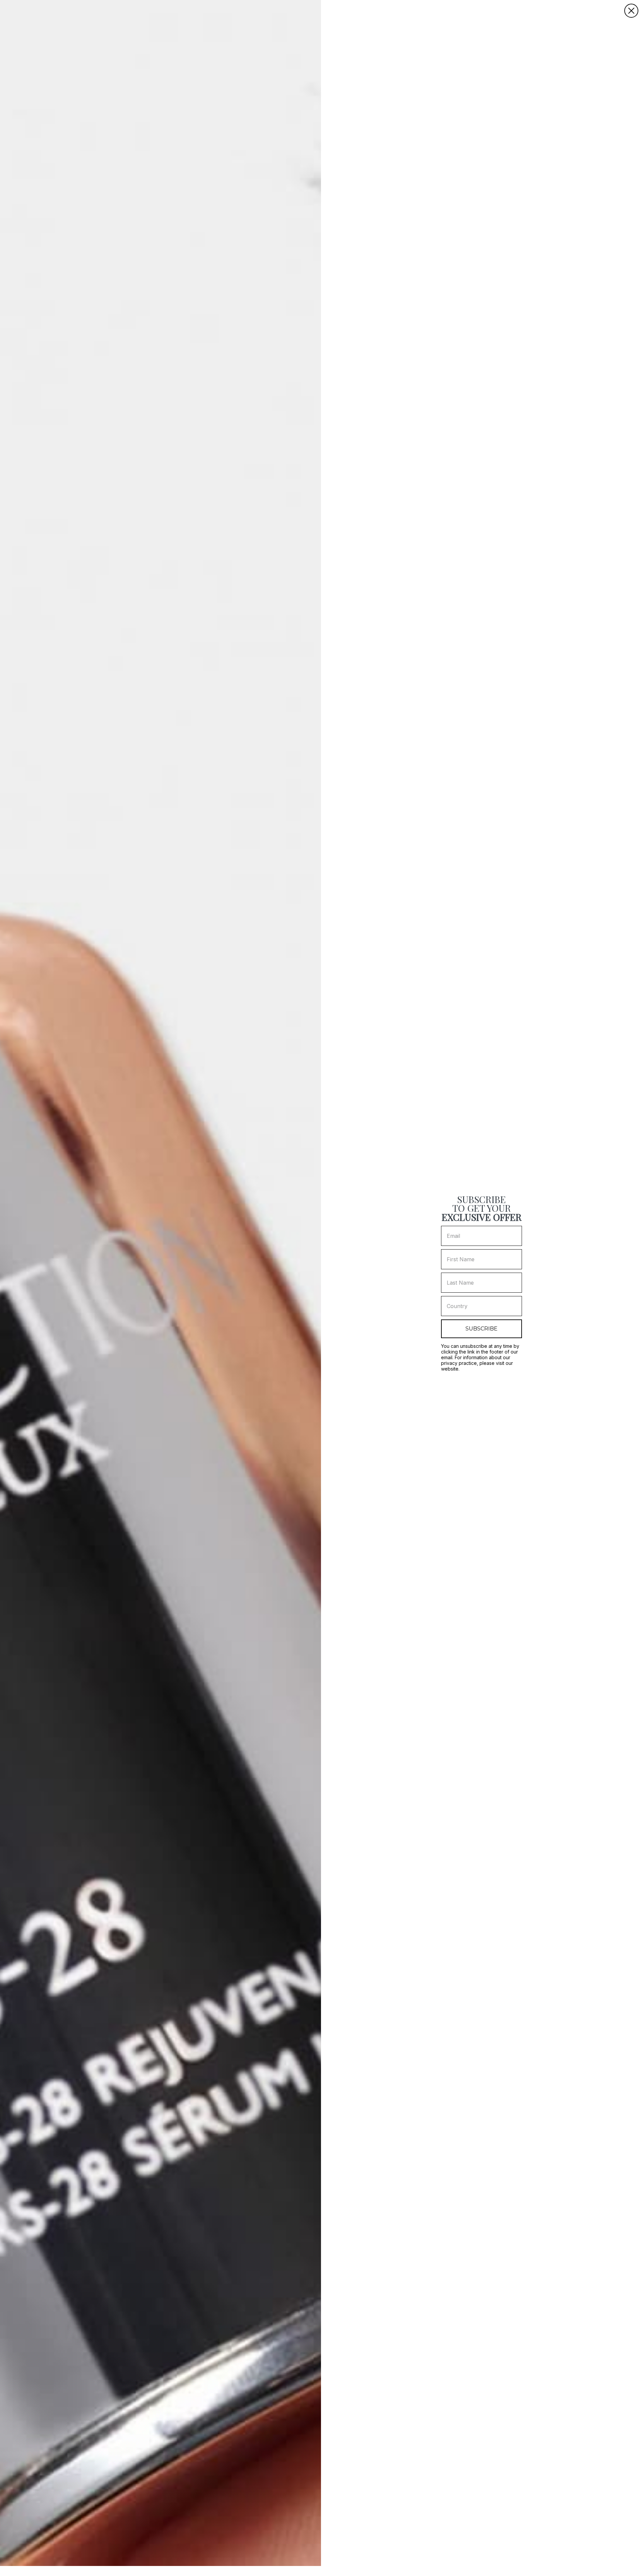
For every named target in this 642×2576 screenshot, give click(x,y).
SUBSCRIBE (481, 1329)
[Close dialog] (631, 11)
